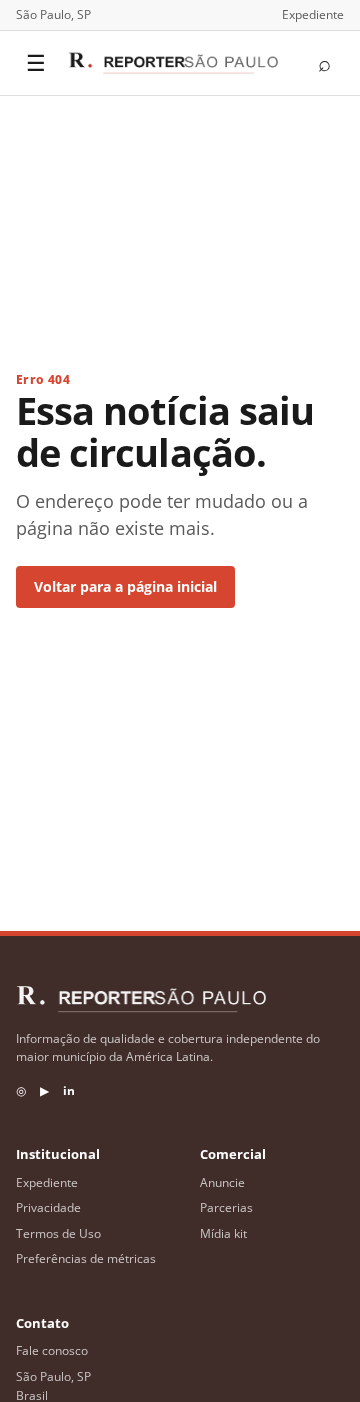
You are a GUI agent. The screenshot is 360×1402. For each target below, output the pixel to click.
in (69, 1090)
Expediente (313, 14)
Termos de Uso (58, 1233)
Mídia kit (223, 1233)
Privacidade (48, 1207)
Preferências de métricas (86, 1258)
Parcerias (226, 1207)
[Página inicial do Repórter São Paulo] (173, 63)
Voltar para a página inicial (125, 586)
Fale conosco (52, 1350)
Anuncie (222, 1182)
